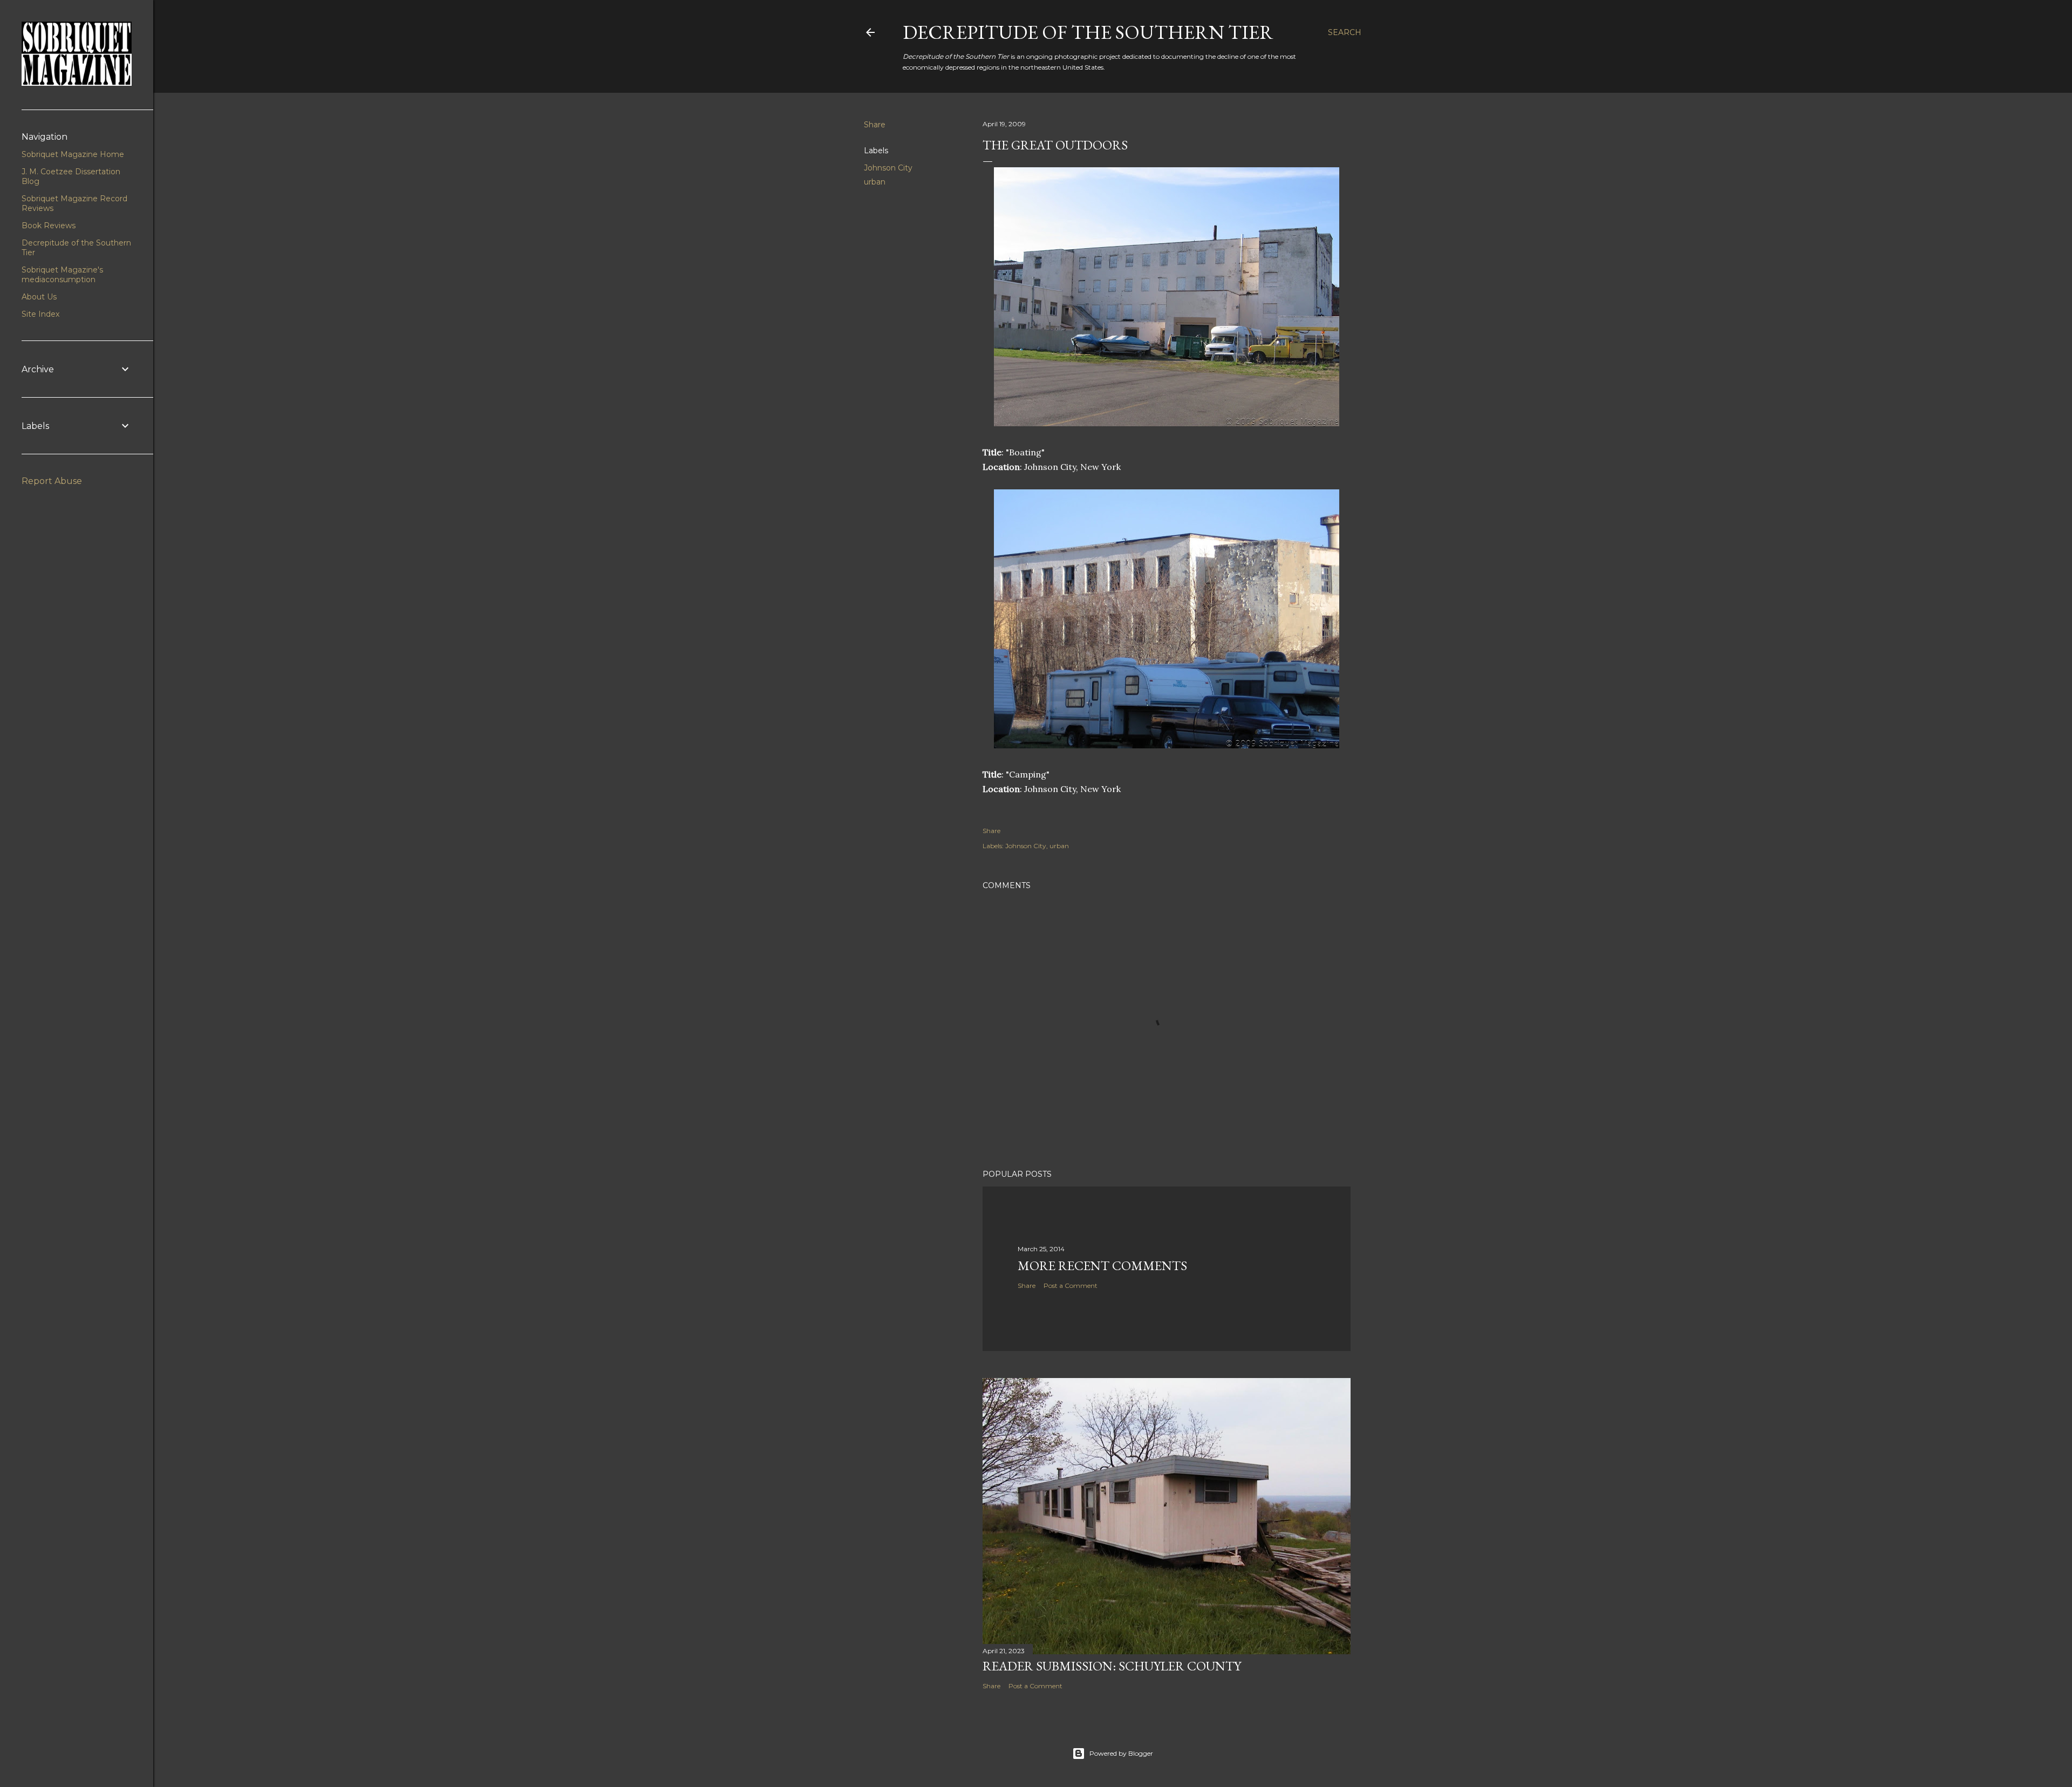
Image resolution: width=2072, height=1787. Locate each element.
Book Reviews (49, 226)
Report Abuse (52, 481)
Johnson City (888, 168)
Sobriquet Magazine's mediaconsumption (62, 275)
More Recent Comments (1102, 1266)
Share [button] (875, 125)
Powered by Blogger (1121, 1753)
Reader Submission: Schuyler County (1112, 1666)
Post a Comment (1071, 1285)
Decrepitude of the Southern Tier (1088, 32)
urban (875, 182)
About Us (39, 297)
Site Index (40, 314)
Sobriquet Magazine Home (73, 154)
